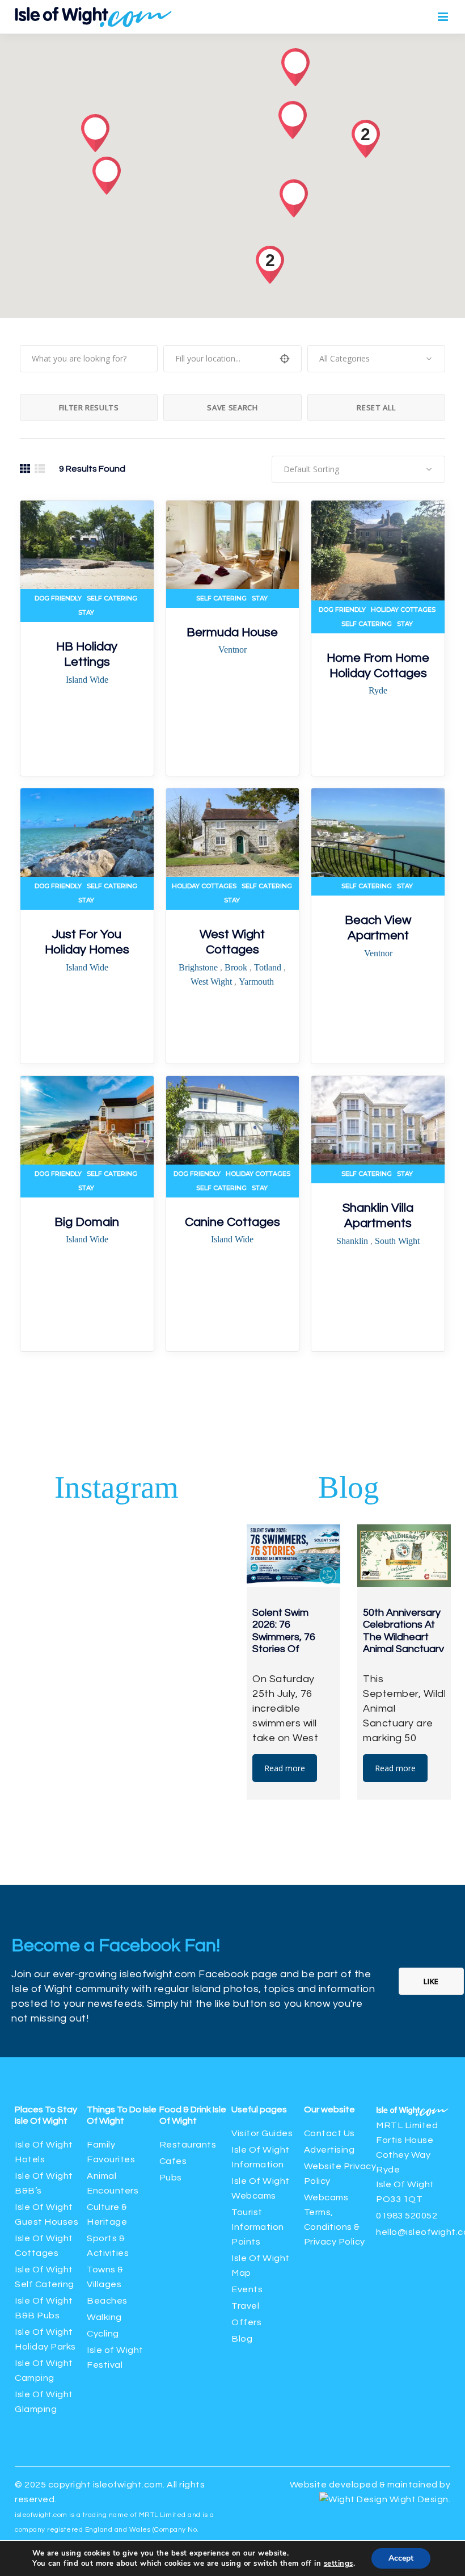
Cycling (103, 2334)
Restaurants (189, 2145)
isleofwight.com (128, 2485)
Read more (285, 1768)
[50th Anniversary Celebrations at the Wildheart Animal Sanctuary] (404, 1556)
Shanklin (353, 1241)
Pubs (171, 2178)
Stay (86, 612)
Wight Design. (419, 2499)
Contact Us (329, 2133)
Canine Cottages (232, 1222)
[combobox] (376, 359)
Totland (269, 967)
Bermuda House (232, 633)
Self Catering (112, 598)
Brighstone (199, 967)
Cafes (173, 2161)
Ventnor (232, 650)
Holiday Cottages (403, 610)
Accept (401, 2558)
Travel (245, 2306)
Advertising (329, 2150)
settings (339, 2564)
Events (247, 2289)
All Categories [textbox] (344, 358)
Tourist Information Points (258, 2227)
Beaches (107, 2301)
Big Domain (87, 1222)
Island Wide (87, 680)
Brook (237, 967)
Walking (104, 2317)
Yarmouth (256, 982)
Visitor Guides (262, 2133)
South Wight (397, 1241)
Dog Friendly (58, 598)
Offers (246, 2322)
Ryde (378, 690)
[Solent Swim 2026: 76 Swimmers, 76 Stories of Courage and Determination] (293, 1556)
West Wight (212, 982)
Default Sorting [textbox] (311, 469)
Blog (242, 2339)
